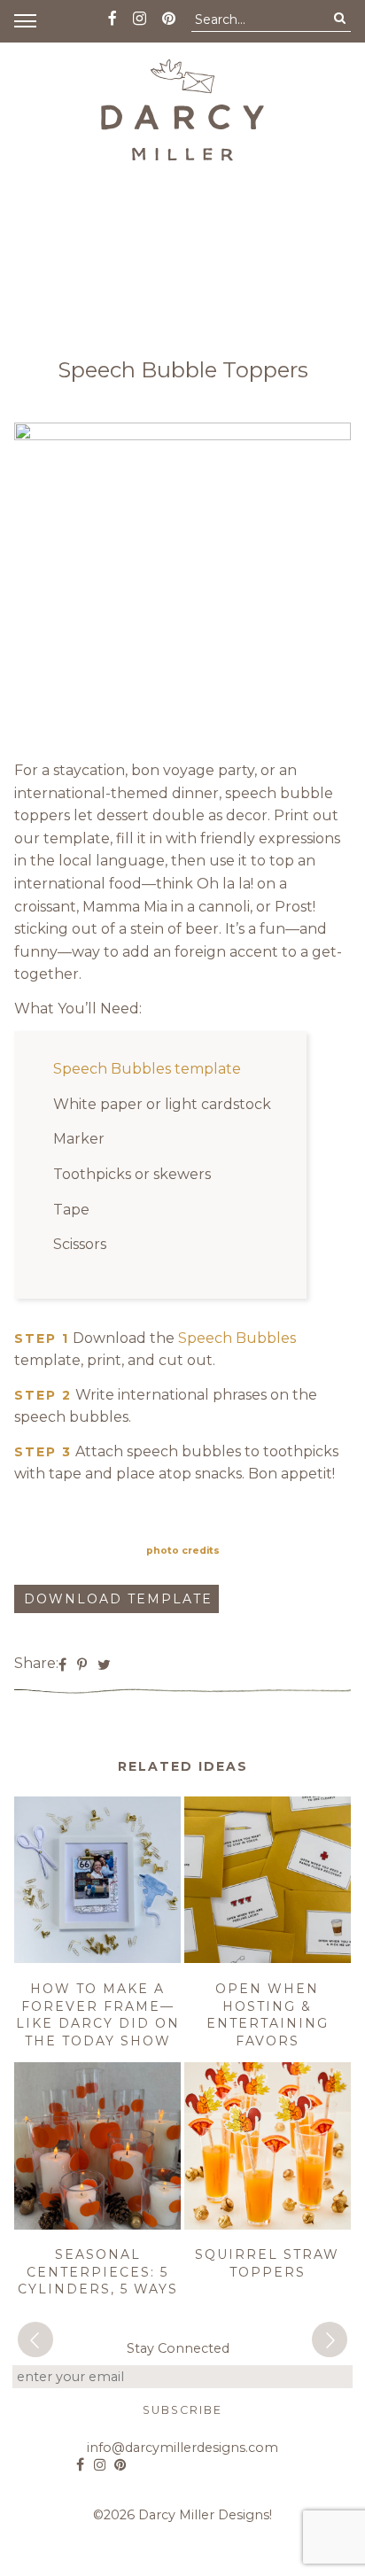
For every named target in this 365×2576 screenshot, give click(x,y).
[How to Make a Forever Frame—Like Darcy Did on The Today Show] (97, 1959)
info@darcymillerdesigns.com (182, 2448)
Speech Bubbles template (147, 1069)
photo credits (183, 1551)
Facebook (80, 2459)
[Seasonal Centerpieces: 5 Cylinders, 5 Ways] (97, 2226)
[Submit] (340, 19)
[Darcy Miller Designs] (182, 110)
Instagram (100, 2459)
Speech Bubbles (237, 1338)
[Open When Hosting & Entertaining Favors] (268, 1959)
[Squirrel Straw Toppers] (268, 2226)
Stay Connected (178, 2348)
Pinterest (120, 2459)
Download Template (118, 1599)
